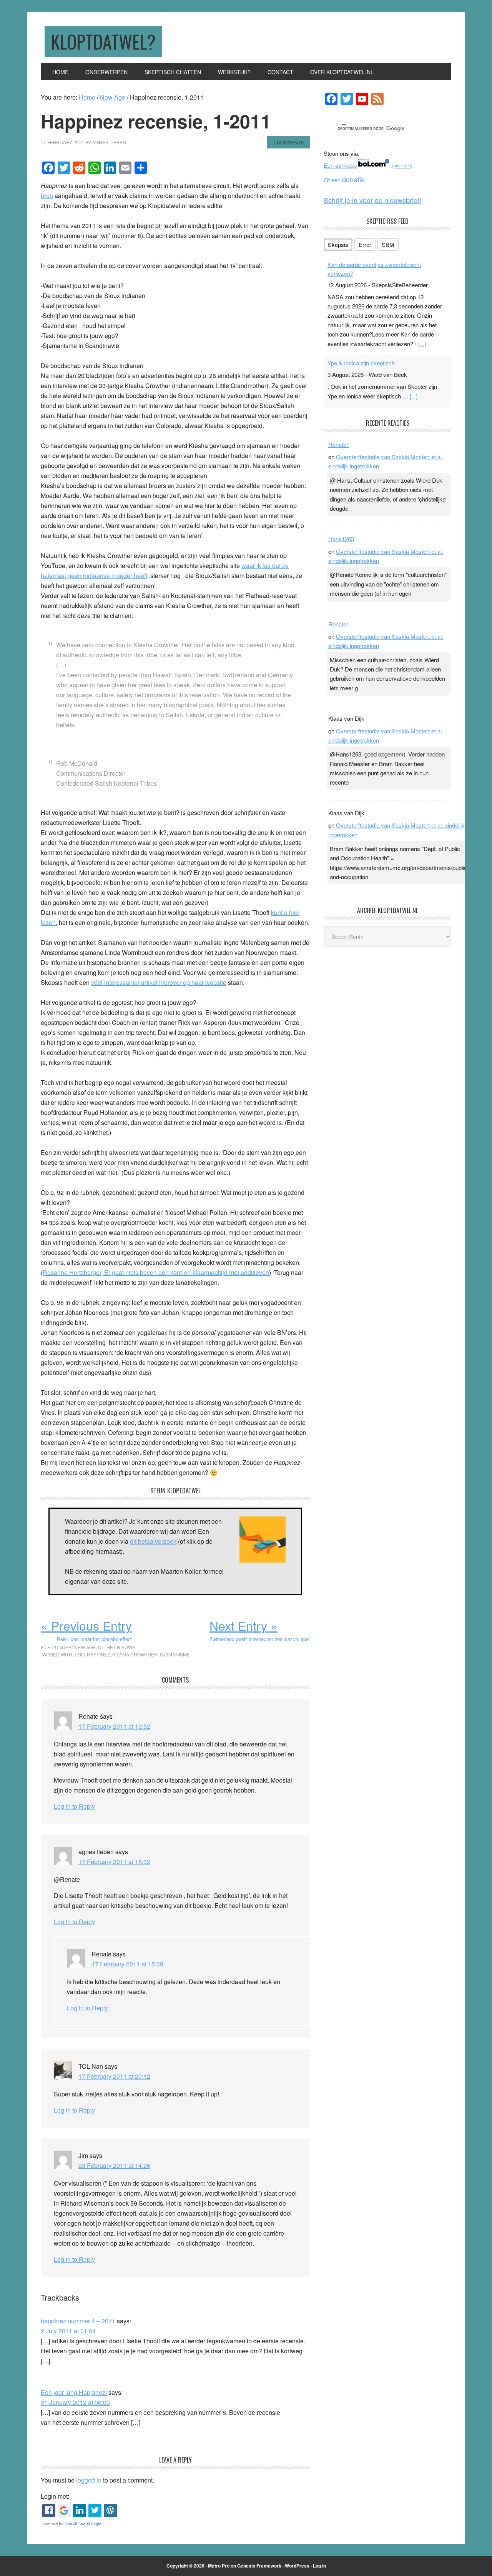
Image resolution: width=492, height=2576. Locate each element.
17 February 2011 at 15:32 (114, 1862)
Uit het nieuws (117, 1647)
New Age (85, 1647)
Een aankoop (340, 165)
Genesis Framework (259, 2566)
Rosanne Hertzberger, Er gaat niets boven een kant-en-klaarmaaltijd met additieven (156, 1272)
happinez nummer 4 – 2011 (78, 2321)
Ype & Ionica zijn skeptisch (361, 363)
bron (47, 196)
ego (80, 1654)
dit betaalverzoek (153, 1541)
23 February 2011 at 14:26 (114, 2165)
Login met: (55, 2496)
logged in (89, 2480)
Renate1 (339, 444)
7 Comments (288, 142)
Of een (344, 180)
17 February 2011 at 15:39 (127, 1964)
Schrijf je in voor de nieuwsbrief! (372, 200)
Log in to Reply (74, 1806)
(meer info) (402, 166)
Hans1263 (341, 539)
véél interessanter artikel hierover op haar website (159, 982)
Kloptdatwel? (103, 41)
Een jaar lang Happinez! (74, 2392)
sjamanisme (175, 1654)
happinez (98, 1654)
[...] (422, 344)
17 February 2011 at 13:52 (114, 1726)
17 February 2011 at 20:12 (114, 2076)
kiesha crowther (135, 1654)
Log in (319, 2566)
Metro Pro (219, 2566)
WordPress (297, 2566)
